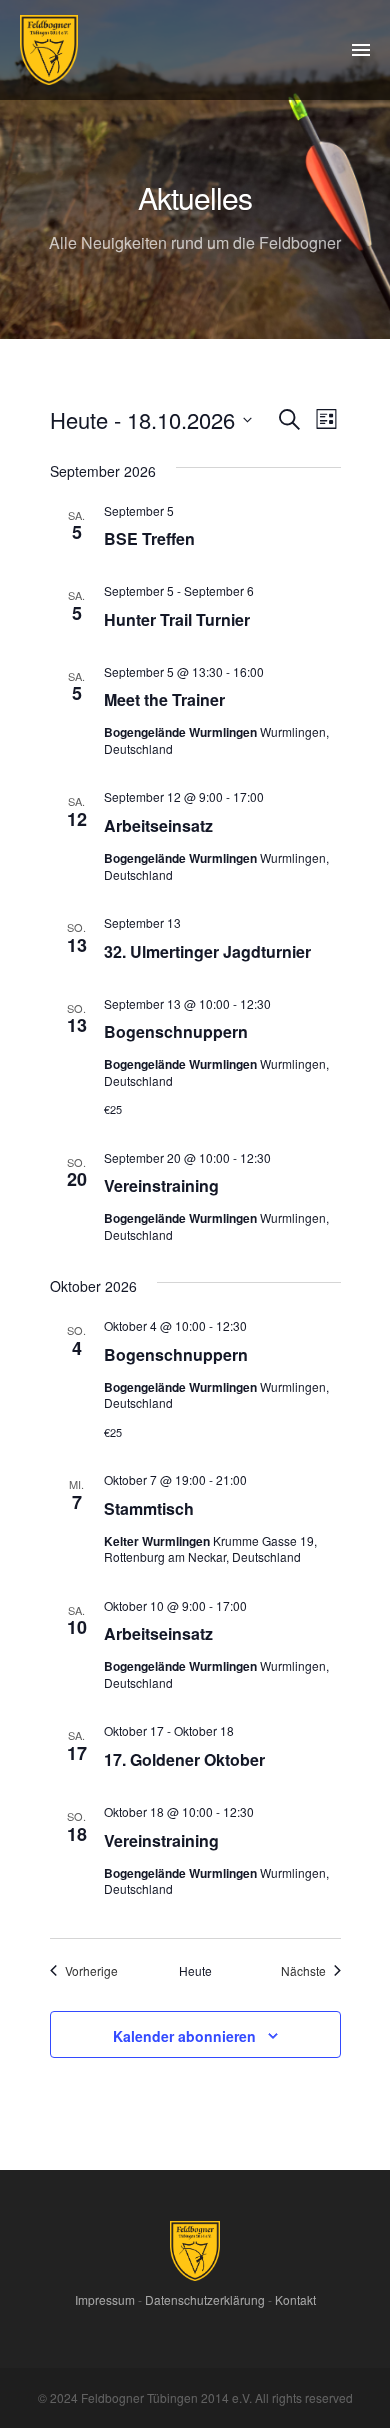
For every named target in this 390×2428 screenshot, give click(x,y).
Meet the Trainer (164, 699)
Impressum (105, 2299)
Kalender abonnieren (184, 2036)
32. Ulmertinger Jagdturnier (207, 951)
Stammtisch (149, 1508)
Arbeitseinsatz (158, 825)
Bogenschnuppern (176, 1031)
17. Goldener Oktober (184, 1759)
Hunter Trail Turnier (177, 619)
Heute (195, 1971)
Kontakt (295, 2299)
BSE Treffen (149, 538)
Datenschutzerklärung (205, 2299)
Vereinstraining (161, 1185)
